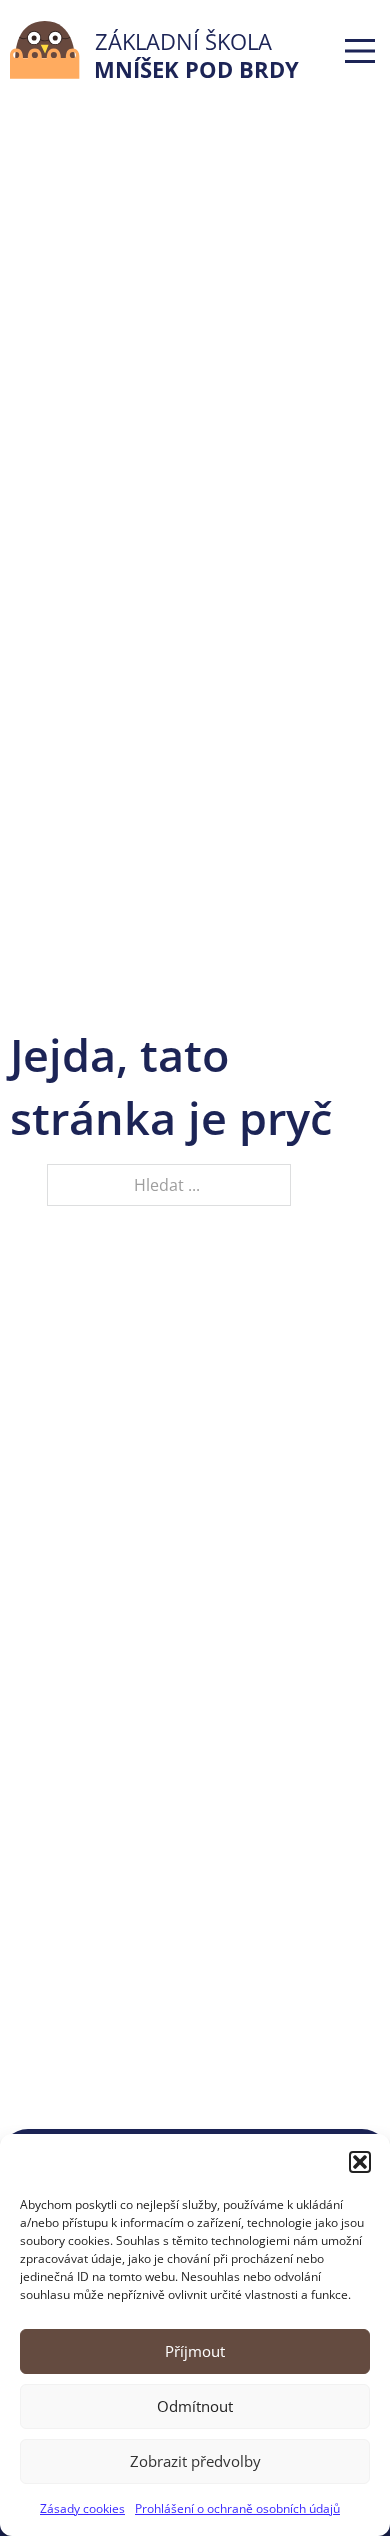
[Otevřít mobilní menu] (360, 51)
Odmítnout (195, 2406)
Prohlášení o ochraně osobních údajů (237, 2508)
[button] (360, 2162)
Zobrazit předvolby (195, 2461)
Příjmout (195, 2351)
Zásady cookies (82, 2508)
